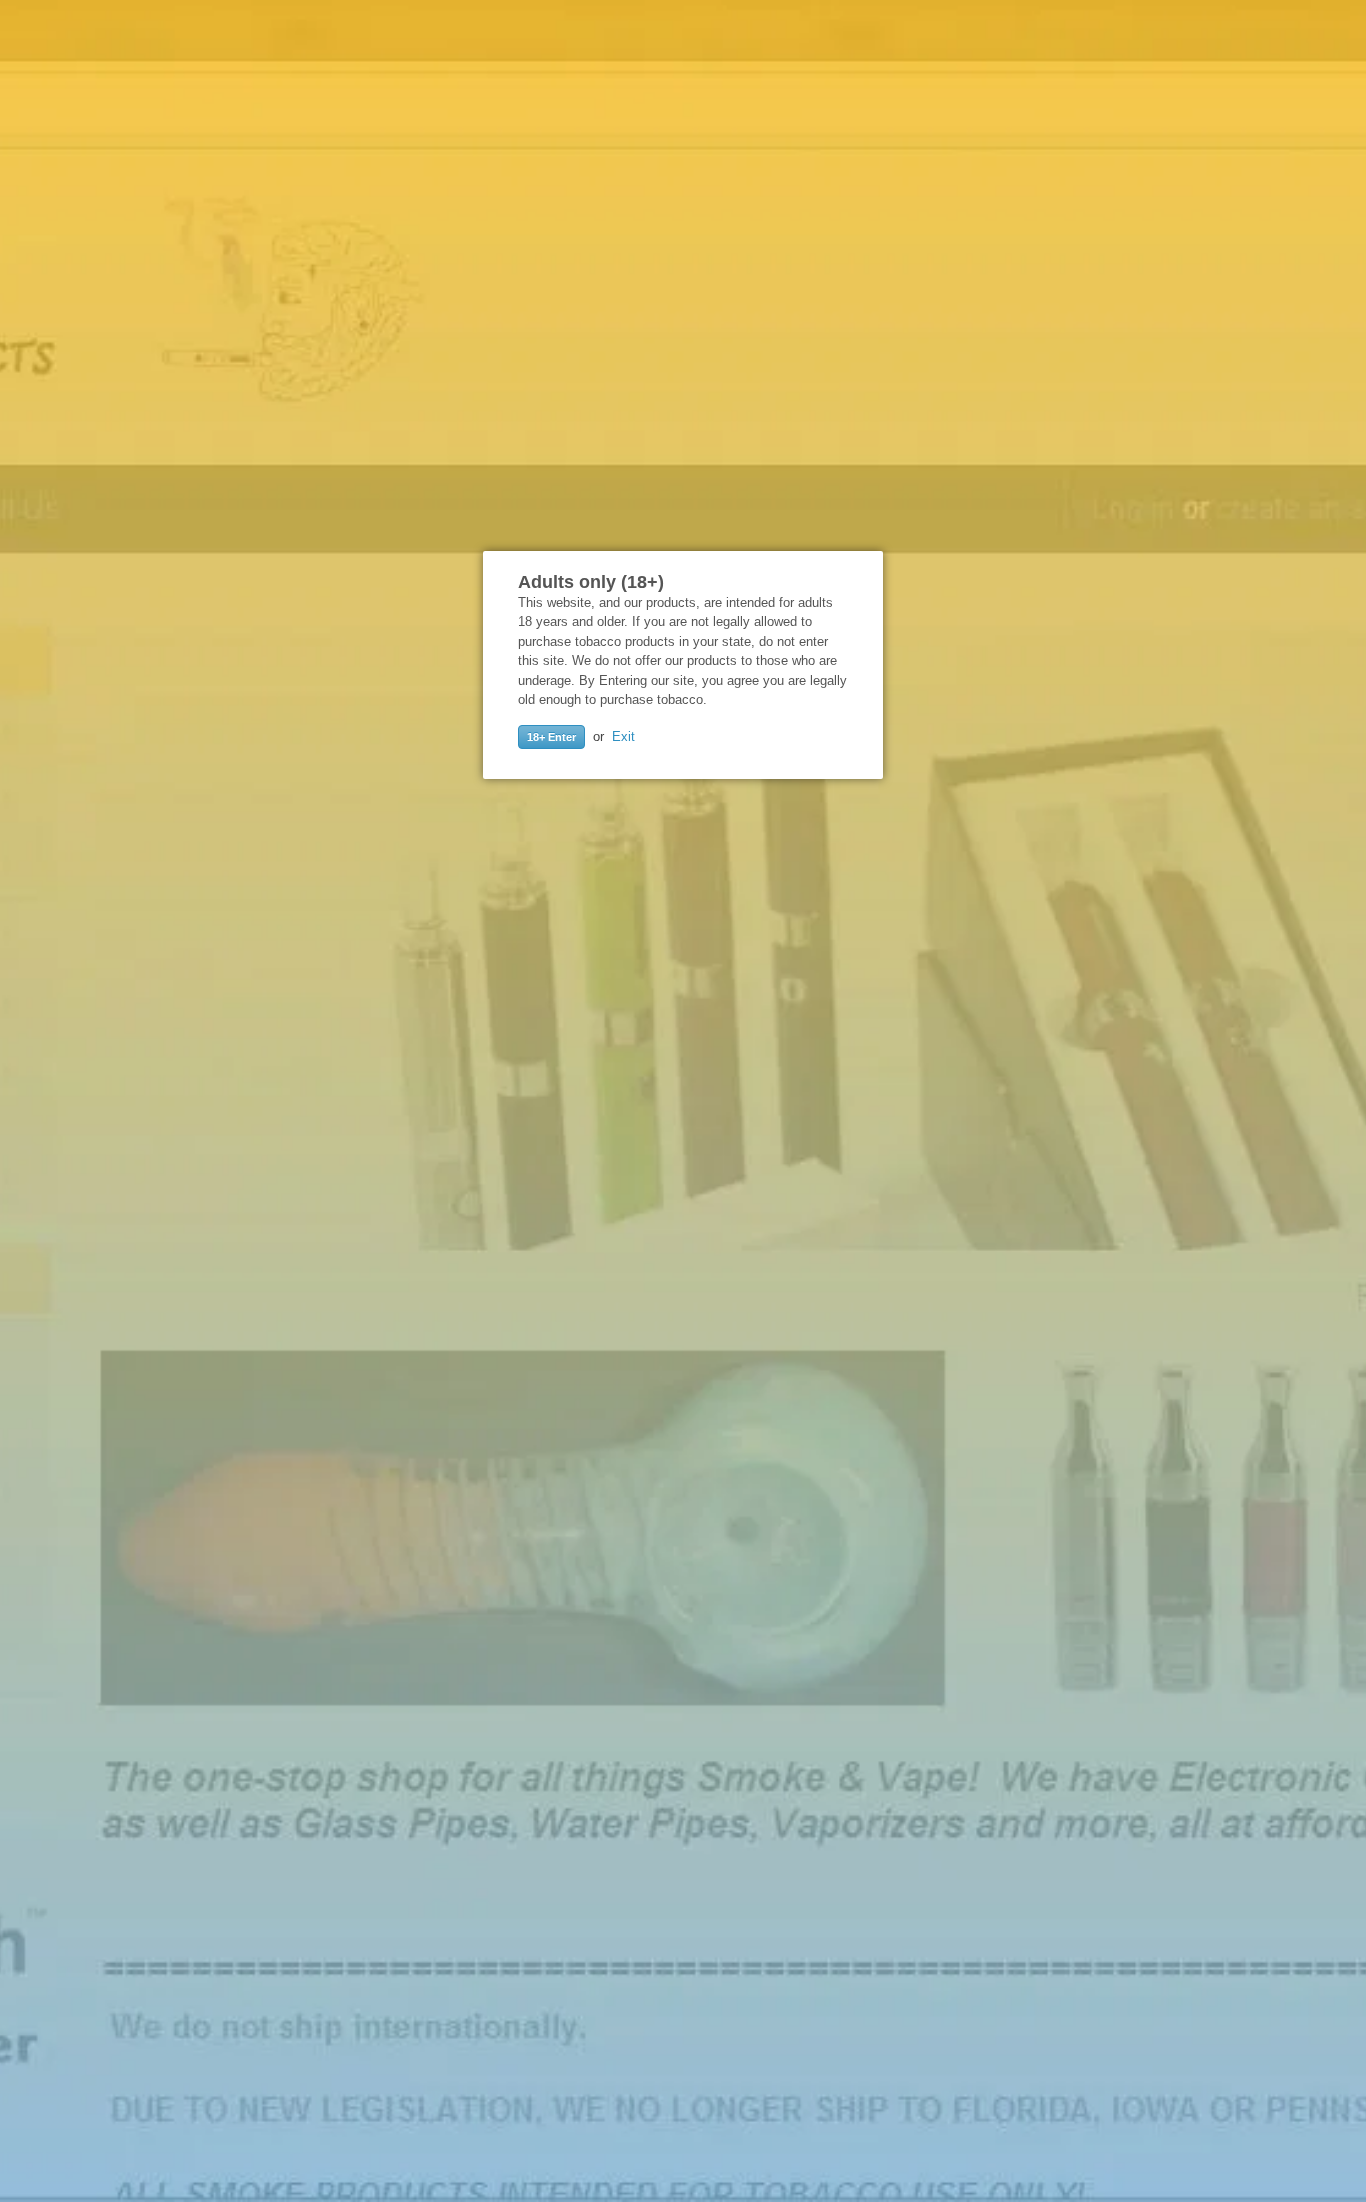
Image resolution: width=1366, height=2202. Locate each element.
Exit (623, 736)
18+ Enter (551, 737)
